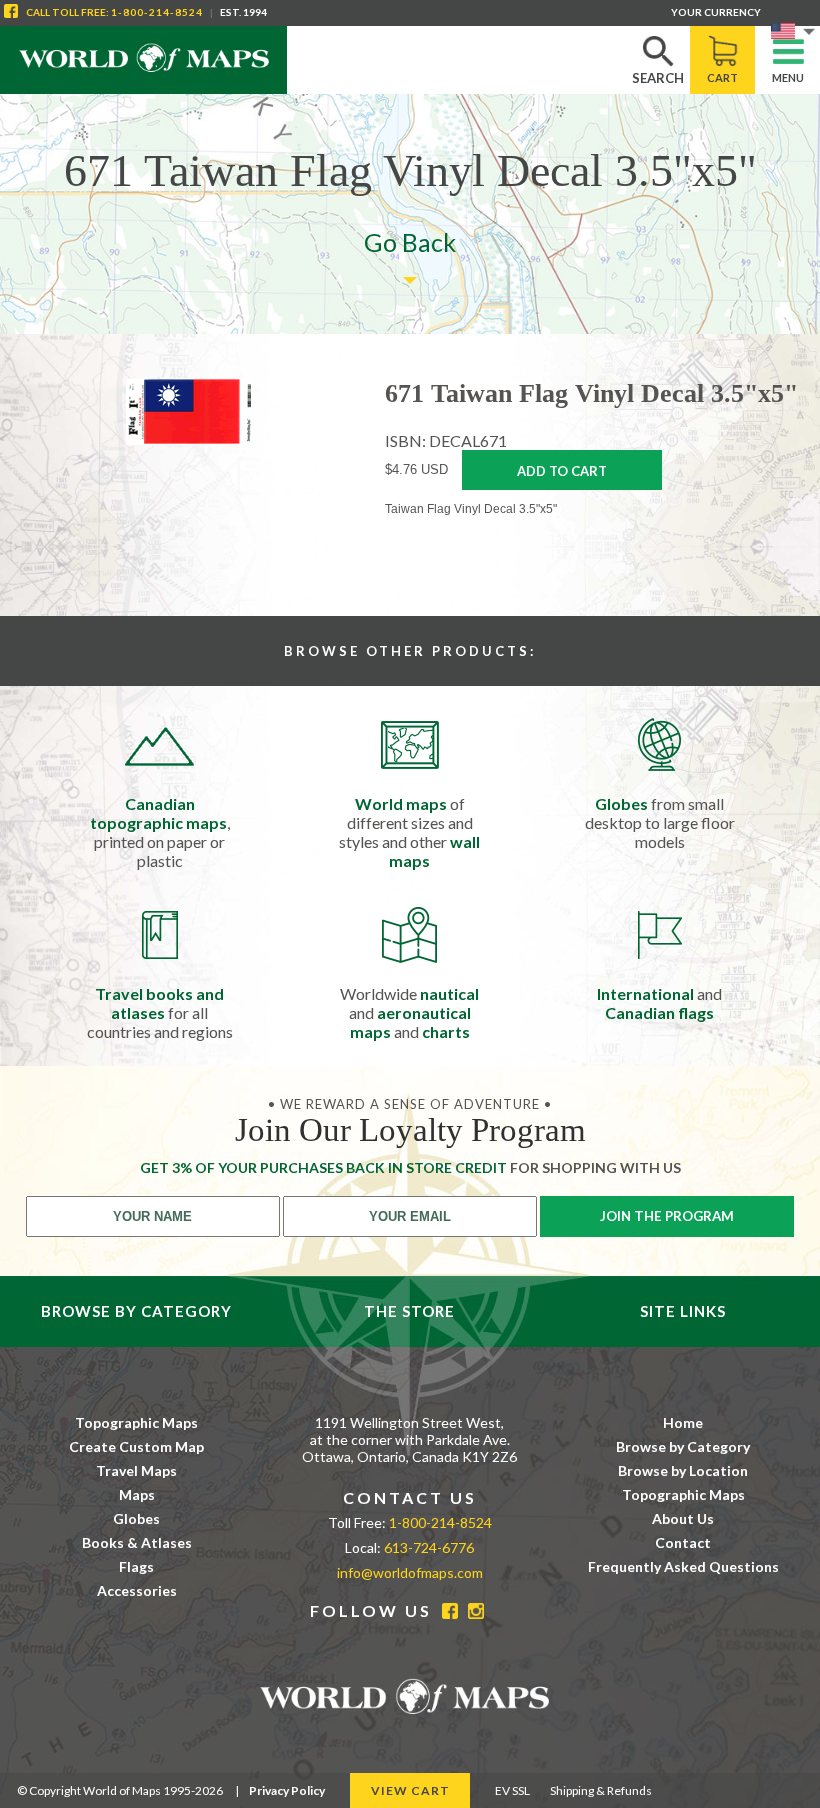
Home (683, 1422)
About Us (683, 1518)
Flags (136, 1566)
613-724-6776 (429, 1547)
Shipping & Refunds (601, 1790)
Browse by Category (683, 1446)
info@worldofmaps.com (410, 1572)
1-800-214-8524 (157, 12)
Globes (136, 1518)
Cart (722, 77)
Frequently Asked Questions (683, 1566)
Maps (137, 1494)
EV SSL (512, 1790)
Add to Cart (562, 471)
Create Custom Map (136, 1446)
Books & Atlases (137, 1542)
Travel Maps (136, 1470)
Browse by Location (683, 1470)
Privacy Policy (287, 1790)
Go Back (410, 242)
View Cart (410, 1790)
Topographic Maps (136, 1422)
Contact (683, 1542)
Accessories (137, 1590)
